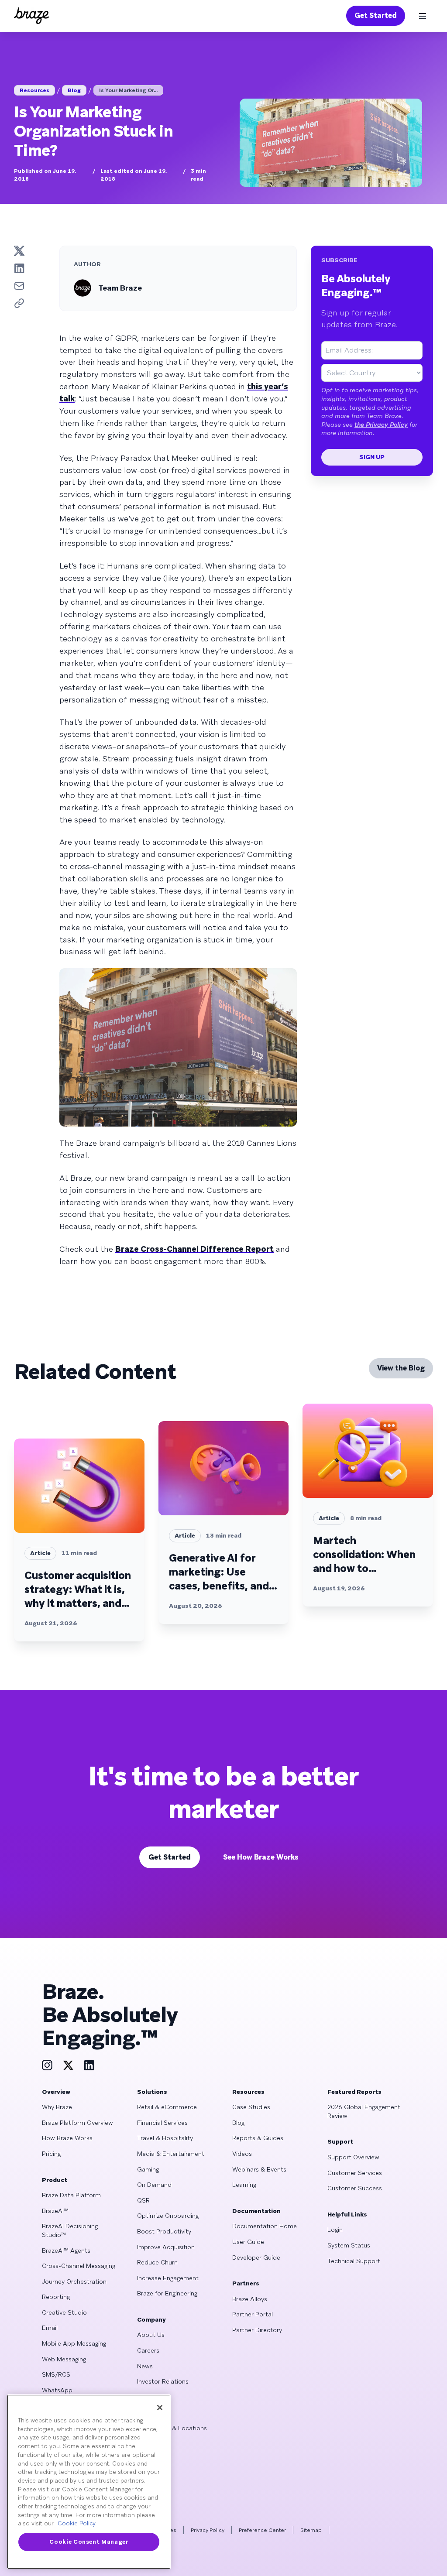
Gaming (148, 2169)
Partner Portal (253, 2314)
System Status (349, 2245)
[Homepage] (31, 16)
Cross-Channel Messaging (79, 2266)
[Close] (160, 2408)
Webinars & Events (259, 2169)
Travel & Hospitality (165, 2138)
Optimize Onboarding (168, 2216)
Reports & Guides (258, 2138)
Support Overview (353, 2157)
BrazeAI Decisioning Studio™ (70, 2230)
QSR (143, 2200)
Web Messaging (64, 2359)
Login (335, 2230)
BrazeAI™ (55, 2211)
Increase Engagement (168, 2278)
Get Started (376, 15)
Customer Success (355, 2188)
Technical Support (354, 2261)
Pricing (51, 2154)
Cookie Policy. (77, 2523)
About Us (151, 2335)
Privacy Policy (208, 2530)
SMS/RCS (56, 2374)
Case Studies (251, 2107)
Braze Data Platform (71, 2195)
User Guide (248, 2242)
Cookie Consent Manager (89, 2542)
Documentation (256, 2211)
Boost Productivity (164, 2231)
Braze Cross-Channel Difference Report (194, 1249)
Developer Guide (256, 2257)
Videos (242, 2154)
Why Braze (57, 2107)
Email (50, 2328)
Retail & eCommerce (167, 2107)
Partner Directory (257, 2330)
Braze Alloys (250, 2299)
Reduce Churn (157, 2262)
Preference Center (262, 2530)
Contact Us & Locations (172, 2428)
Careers (148, 2350)
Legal (144, 2412)
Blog (74, 90)
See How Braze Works (261, 1857)
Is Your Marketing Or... (128, 90)
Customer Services (355, 2173)
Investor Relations (163, 2381)
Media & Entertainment (171, 2154)
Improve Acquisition (166, 2247)
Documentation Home (265, 2226)
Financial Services (162, 2123)
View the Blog (401, 1368)
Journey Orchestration (74, 2281)
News (145, 2366)
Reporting (56, 2297)
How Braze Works (67, 2138)
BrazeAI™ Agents (66, 2251)
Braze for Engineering (167, 2293)
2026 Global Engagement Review (364, 2111)
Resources (34, 90)
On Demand (154, 2185)
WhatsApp (57, 2390)
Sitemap (311, 2530)
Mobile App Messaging (74, 2343)
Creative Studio (64, 2312)
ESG (143, 2397)
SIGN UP (372, 457)
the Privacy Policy (381, 425)
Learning (244, 2185)
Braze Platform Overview (77, 2123)
